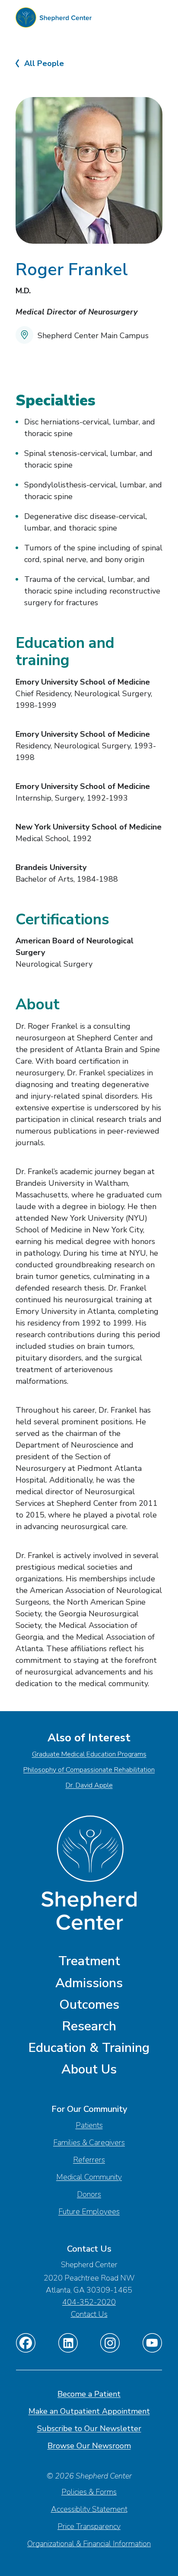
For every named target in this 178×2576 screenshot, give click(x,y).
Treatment (89, 1961)
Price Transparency (89, 2526)
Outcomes (89, 2005)
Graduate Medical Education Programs (89, 1754)
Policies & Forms (89, 2492)
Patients (89, 2125)
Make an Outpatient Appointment (89, 2411)
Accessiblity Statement (89, 2509)
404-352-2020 (89, 2302)
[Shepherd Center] (54, 20)
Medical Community (89, 2177)
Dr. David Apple (89, 1785)
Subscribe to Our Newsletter (89, 2428)
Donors (89, 2194)
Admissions (89, 1983)
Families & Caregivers (89, 2142)
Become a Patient (89, 2394)
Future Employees (89, 2212)
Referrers (89, 2160)
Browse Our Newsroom (89, 2446)
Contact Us (89, 2314)
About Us (89, 2069)
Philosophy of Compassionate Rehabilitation (89, 1770)
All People (44, 64)
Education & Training (89, 2048)
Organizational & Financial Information (89, 2544)
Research (89, 2026)
